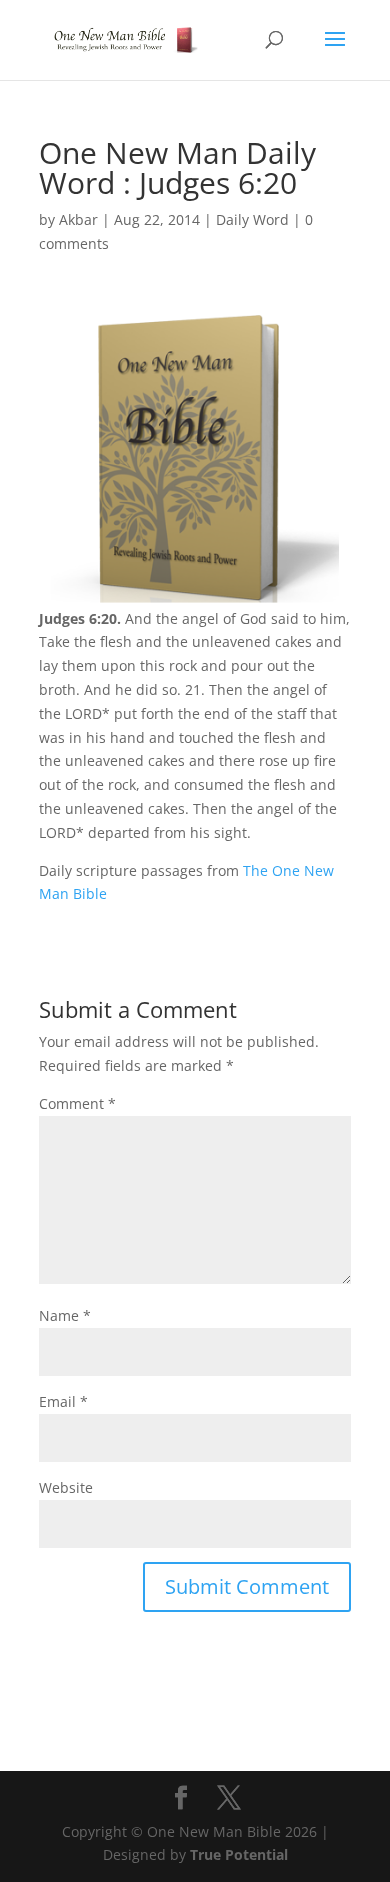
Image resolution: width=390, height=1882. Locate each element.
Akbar (78, 219)
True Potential (239, 1854)
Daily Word (252, 219)
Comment (77, 1103)
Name (65, 1315)
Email (63, 1401)
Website (66, 1487)
